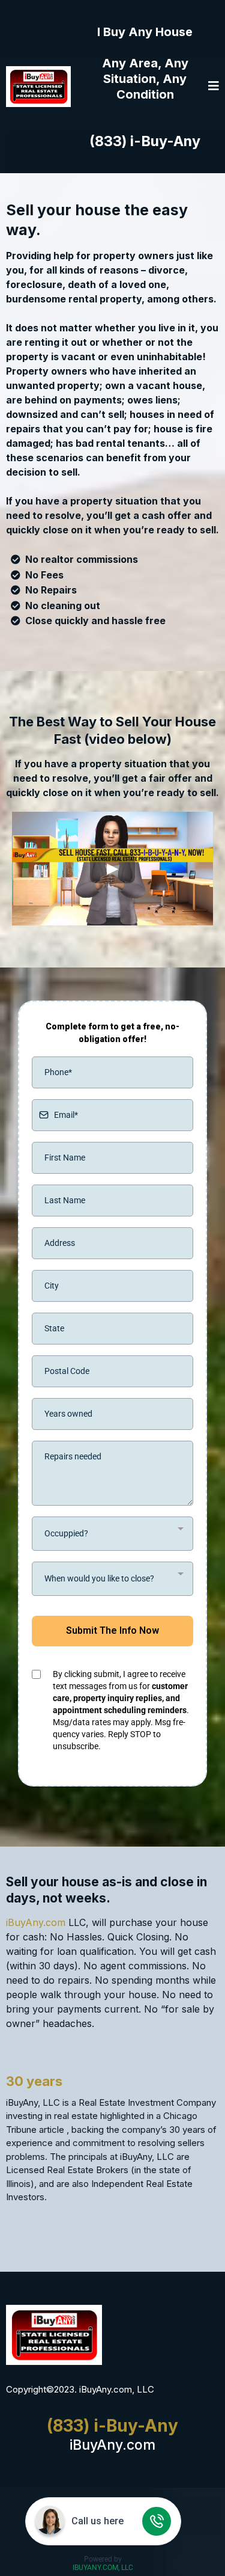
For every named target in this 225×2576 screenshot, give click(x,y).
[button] (214, 87)
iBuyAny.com (36, 1922)
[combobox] (112, 1534)
